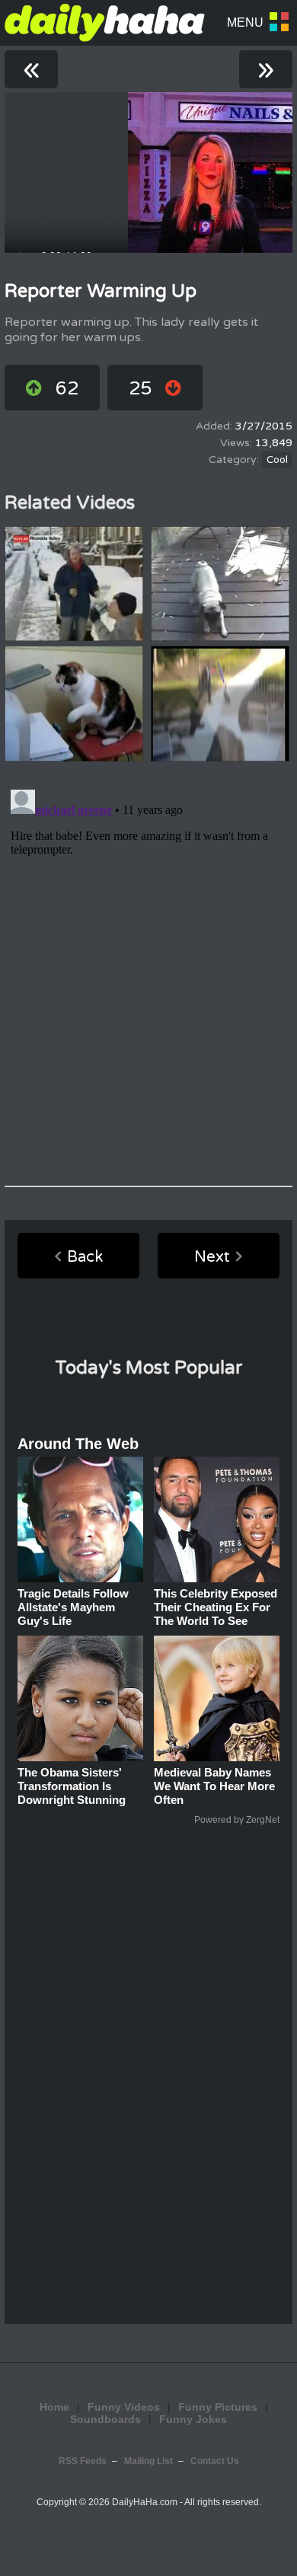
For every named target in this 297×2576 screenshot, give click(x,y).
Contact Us (215, 2461)
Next (212, 1257)
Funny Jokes (193, 2419)
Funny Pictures (218, 2407)
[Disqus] (148, 974)
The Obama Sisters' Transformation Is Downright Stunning (72, 1786)
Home (54, 2407)
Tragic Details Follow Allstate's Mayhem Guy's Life (73, 1607)
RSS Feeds (83, 2461)
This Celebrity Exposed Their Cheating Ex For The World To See (216, 1607)
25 (140, 389)
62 (67, 389)
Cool (277, 460)
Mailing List (148, 2461)
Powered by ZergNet (237, 1820)
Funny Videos (124, 2407)
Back (85, 1257)
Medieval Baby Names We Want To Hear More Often (214, 1786)
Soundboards (105, 2419)
